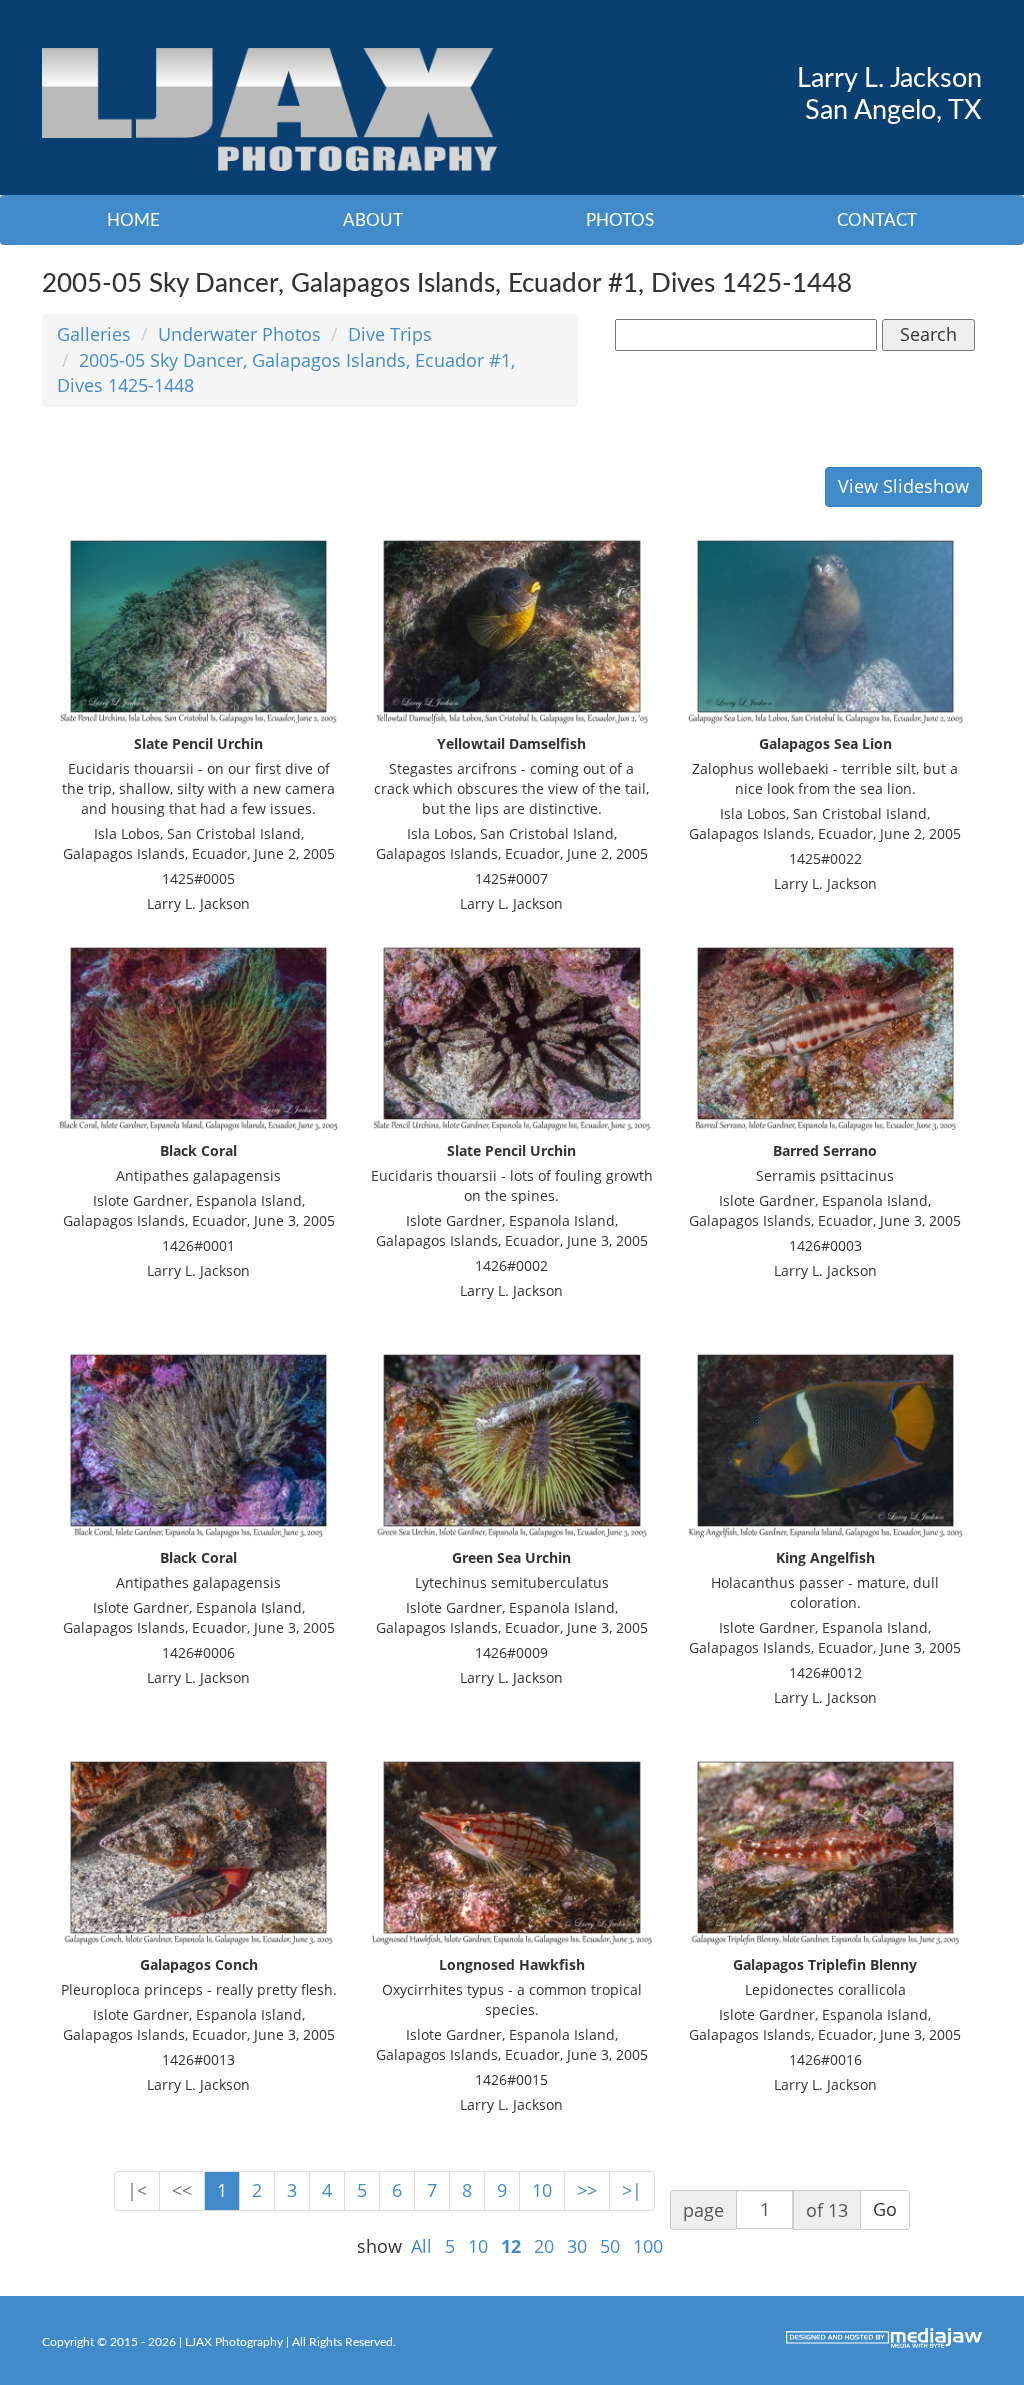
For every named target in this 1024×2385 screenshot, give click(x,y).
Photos (620, 220)
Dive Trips (390, 334)
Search (928, 334)
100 (648, 2246)
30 (577, 2246)
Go (885, 2209)
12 (511, 2246)
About (373, 220)
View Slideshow (903, 486)
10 (542, 2190)
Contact (877, 220)
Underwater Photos (239, 334)
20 (544, 2246)
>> (587, 2190)
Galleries (94, 334)
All (421, 2246)
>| (632, 2190)
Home (133, 220)
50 (610, 2246)
